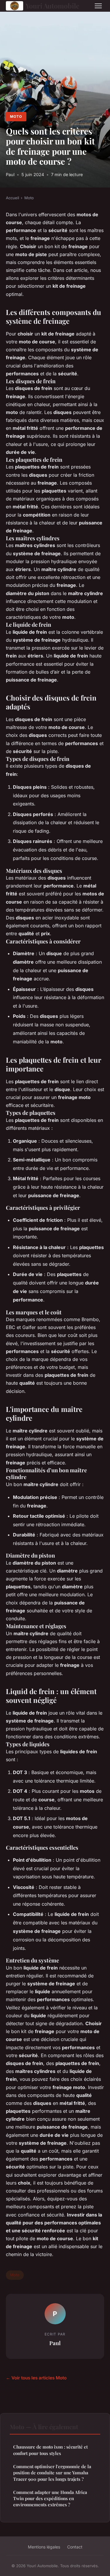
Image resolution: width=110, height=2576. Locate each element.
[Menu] (98, 6)
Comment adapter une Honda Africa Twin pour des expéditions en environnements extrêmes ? (50, 2499)
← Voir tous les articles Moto (36, 2378)
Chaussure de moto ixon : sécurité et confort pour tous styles (50, 2450)
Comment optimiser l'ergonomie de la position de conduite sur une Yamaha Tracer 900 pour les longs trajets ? (52, 2473)
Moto (16, 116)
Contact (75, 2547)
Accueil (12, 198)
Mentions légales (44, 2547)
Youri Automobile (53, 6)
